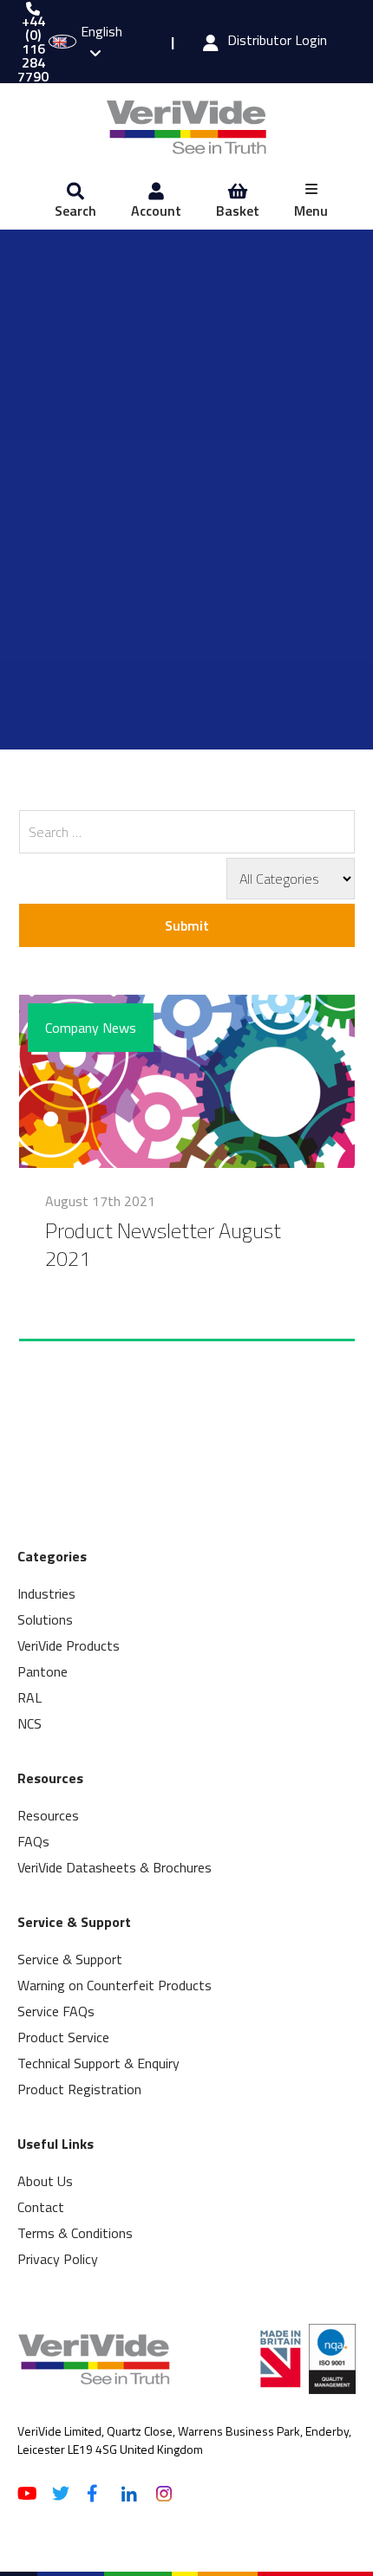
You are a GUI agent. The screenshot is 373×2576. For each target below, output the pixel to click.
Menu (311, 211)
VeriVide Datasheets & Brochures (115, 1867)
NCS (29, 1723)
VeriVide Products (69, 1645)
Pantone (43, 1671)
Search (75, 211)
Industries (46, 1593)
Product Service (63, 2037)
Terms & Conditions (75, 2233)
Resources (48, 1815)
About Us (45, 2181)
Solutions (45, 1619)
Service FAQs (56, 2011)
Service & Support (70, 1959)
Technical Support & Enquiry (98, 2063)
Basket (238, 211)
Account (156, 211)
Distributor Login (277, 42)
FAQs (33, 1841)
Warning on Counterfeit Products (115, 1985)
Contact (41, 2207)
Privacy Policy (58, 2259)
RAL (29, 1697)
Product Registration (79, 2089)
